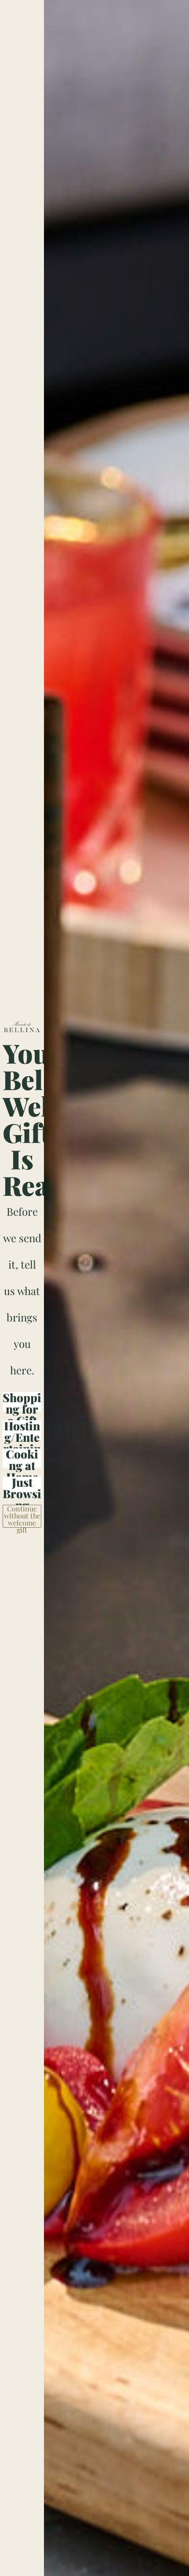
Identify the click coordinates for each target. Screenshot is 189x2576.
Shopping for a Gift (22, 1402)
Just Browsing (22, 1486)
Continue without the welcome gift (22, 1516)
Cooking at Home (22, 1458)
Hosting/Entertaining (22, 1430)
